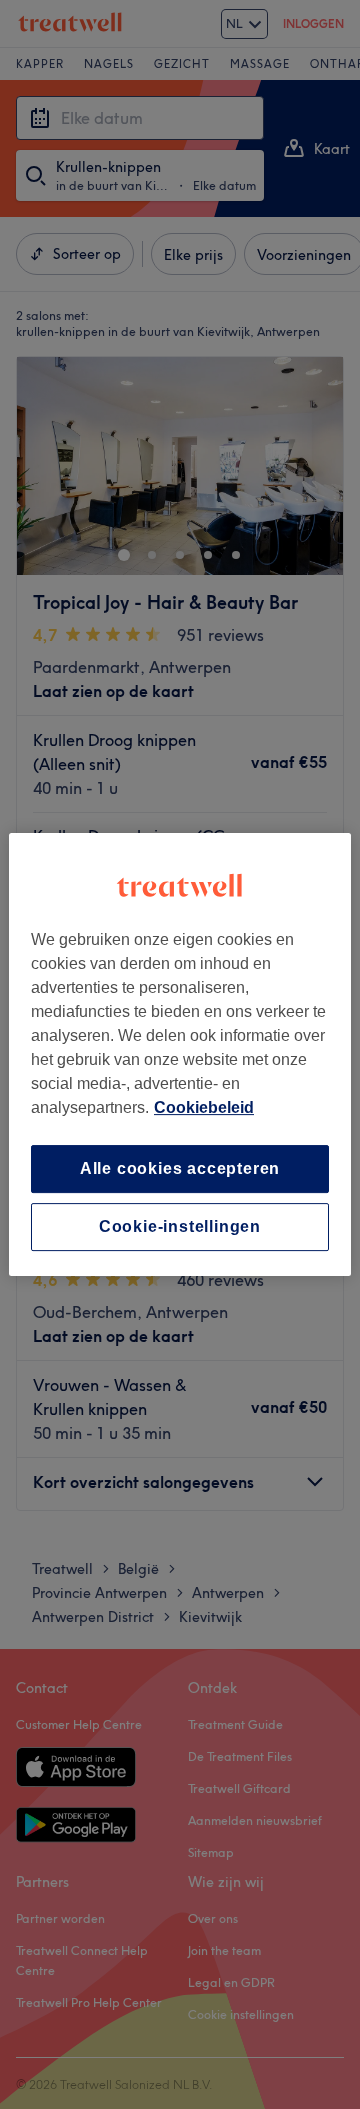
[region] (180, 1055)
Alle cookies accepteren (180, 1168)
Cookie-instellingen (180, 1226)
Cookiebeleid (204, 1107)
